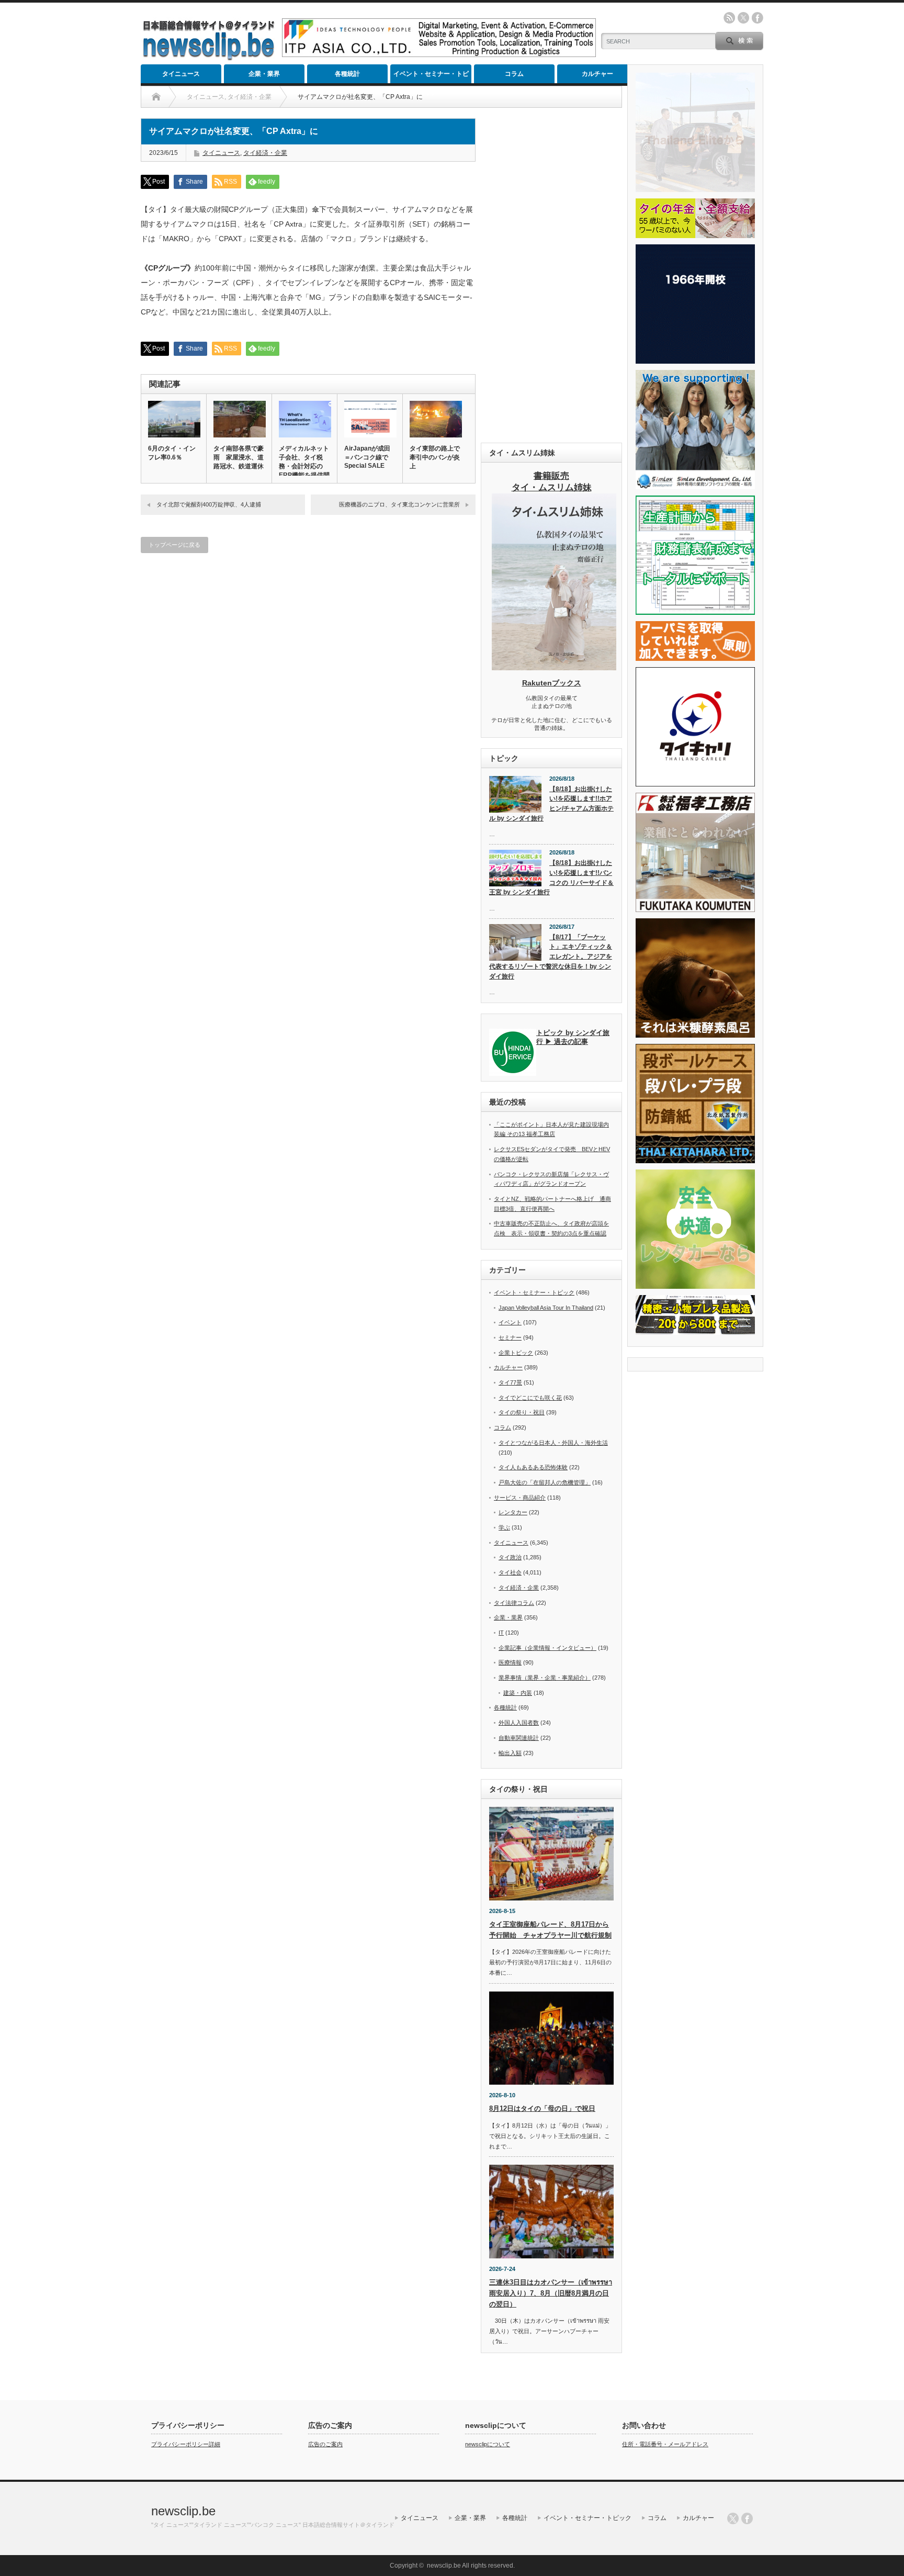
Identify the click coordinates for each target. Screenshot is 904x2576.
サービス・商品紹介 (520, 1498)
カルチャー (597, 74)
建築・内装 (518, 1693)
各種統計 (347, 74)
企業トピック (516, 1353)
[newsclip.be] (209, 58)
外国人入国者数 (519, 1723)
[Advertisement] (551, 275)
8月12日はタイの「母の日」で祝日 (542, 2108)
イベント (510, 1322)
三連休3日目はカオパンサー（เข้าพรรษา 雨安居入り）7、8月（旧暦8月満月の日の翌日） (551, 2293)
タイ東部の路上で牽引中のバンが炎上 (435, 457)
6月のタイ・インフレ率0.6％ (172, 453)
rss (729, 18)
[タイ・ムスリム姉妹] (554, 667)
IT (501, 1633)
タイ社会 (510, 1572)
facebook (758, 18)
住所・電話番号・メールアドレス (665, 2444)
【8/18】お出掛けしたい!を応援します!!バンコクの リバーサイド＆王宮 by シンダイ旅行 (551, 878)
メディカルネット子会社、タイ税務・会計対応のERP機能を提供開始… (304, 466)
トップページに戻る (174, 545)
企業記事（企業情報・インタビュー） (547, 1648)
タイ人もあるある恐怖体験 (533, 1467)
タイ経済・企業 (265, 153)
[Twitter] (733, 2518)
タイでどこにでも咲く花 (530, 1398)
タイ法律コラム (514, 1603)
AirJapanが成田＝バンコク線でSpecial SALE (367, 457)
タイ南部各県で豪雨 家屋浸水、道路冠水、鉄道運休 (239, 457)
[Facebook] (747, 2518)
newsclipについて (488, 2444)
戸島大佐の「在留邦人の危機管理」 (545, 1482)
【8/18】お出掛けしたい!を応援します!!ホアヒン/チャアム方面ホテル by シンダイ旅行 (551, 804)
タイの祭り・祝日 (522, 1412)
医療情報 (510, 1662)
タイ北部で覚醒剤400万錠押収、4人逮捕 (209, 504)
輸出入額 (510, 1753)
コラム (514, 74)
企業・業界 (264, 74)
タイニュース (181, 74)
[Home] (156, 97)
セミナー (510, 1337)
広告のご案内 (325, 2444)
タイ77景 (510, 1382)
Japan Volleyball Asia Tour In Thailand (546, 1308)
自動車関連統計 (519, 1738)
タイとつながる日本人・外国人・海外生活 (553, 1443)
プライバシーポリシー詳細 (186, 2444)
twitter (743, 18)
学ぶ (504, 1527)
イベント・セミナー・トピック (431, 77)
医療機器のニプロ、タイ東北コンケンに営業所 (399, 504)
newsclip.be (183, 2511)
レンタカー (513, 1512)
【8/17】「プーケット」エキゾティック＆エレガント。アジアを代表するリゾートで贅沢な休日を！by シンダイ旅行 (551, 957)
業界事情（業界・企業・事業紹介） (545, 1678)
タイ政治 (510, 1557)
